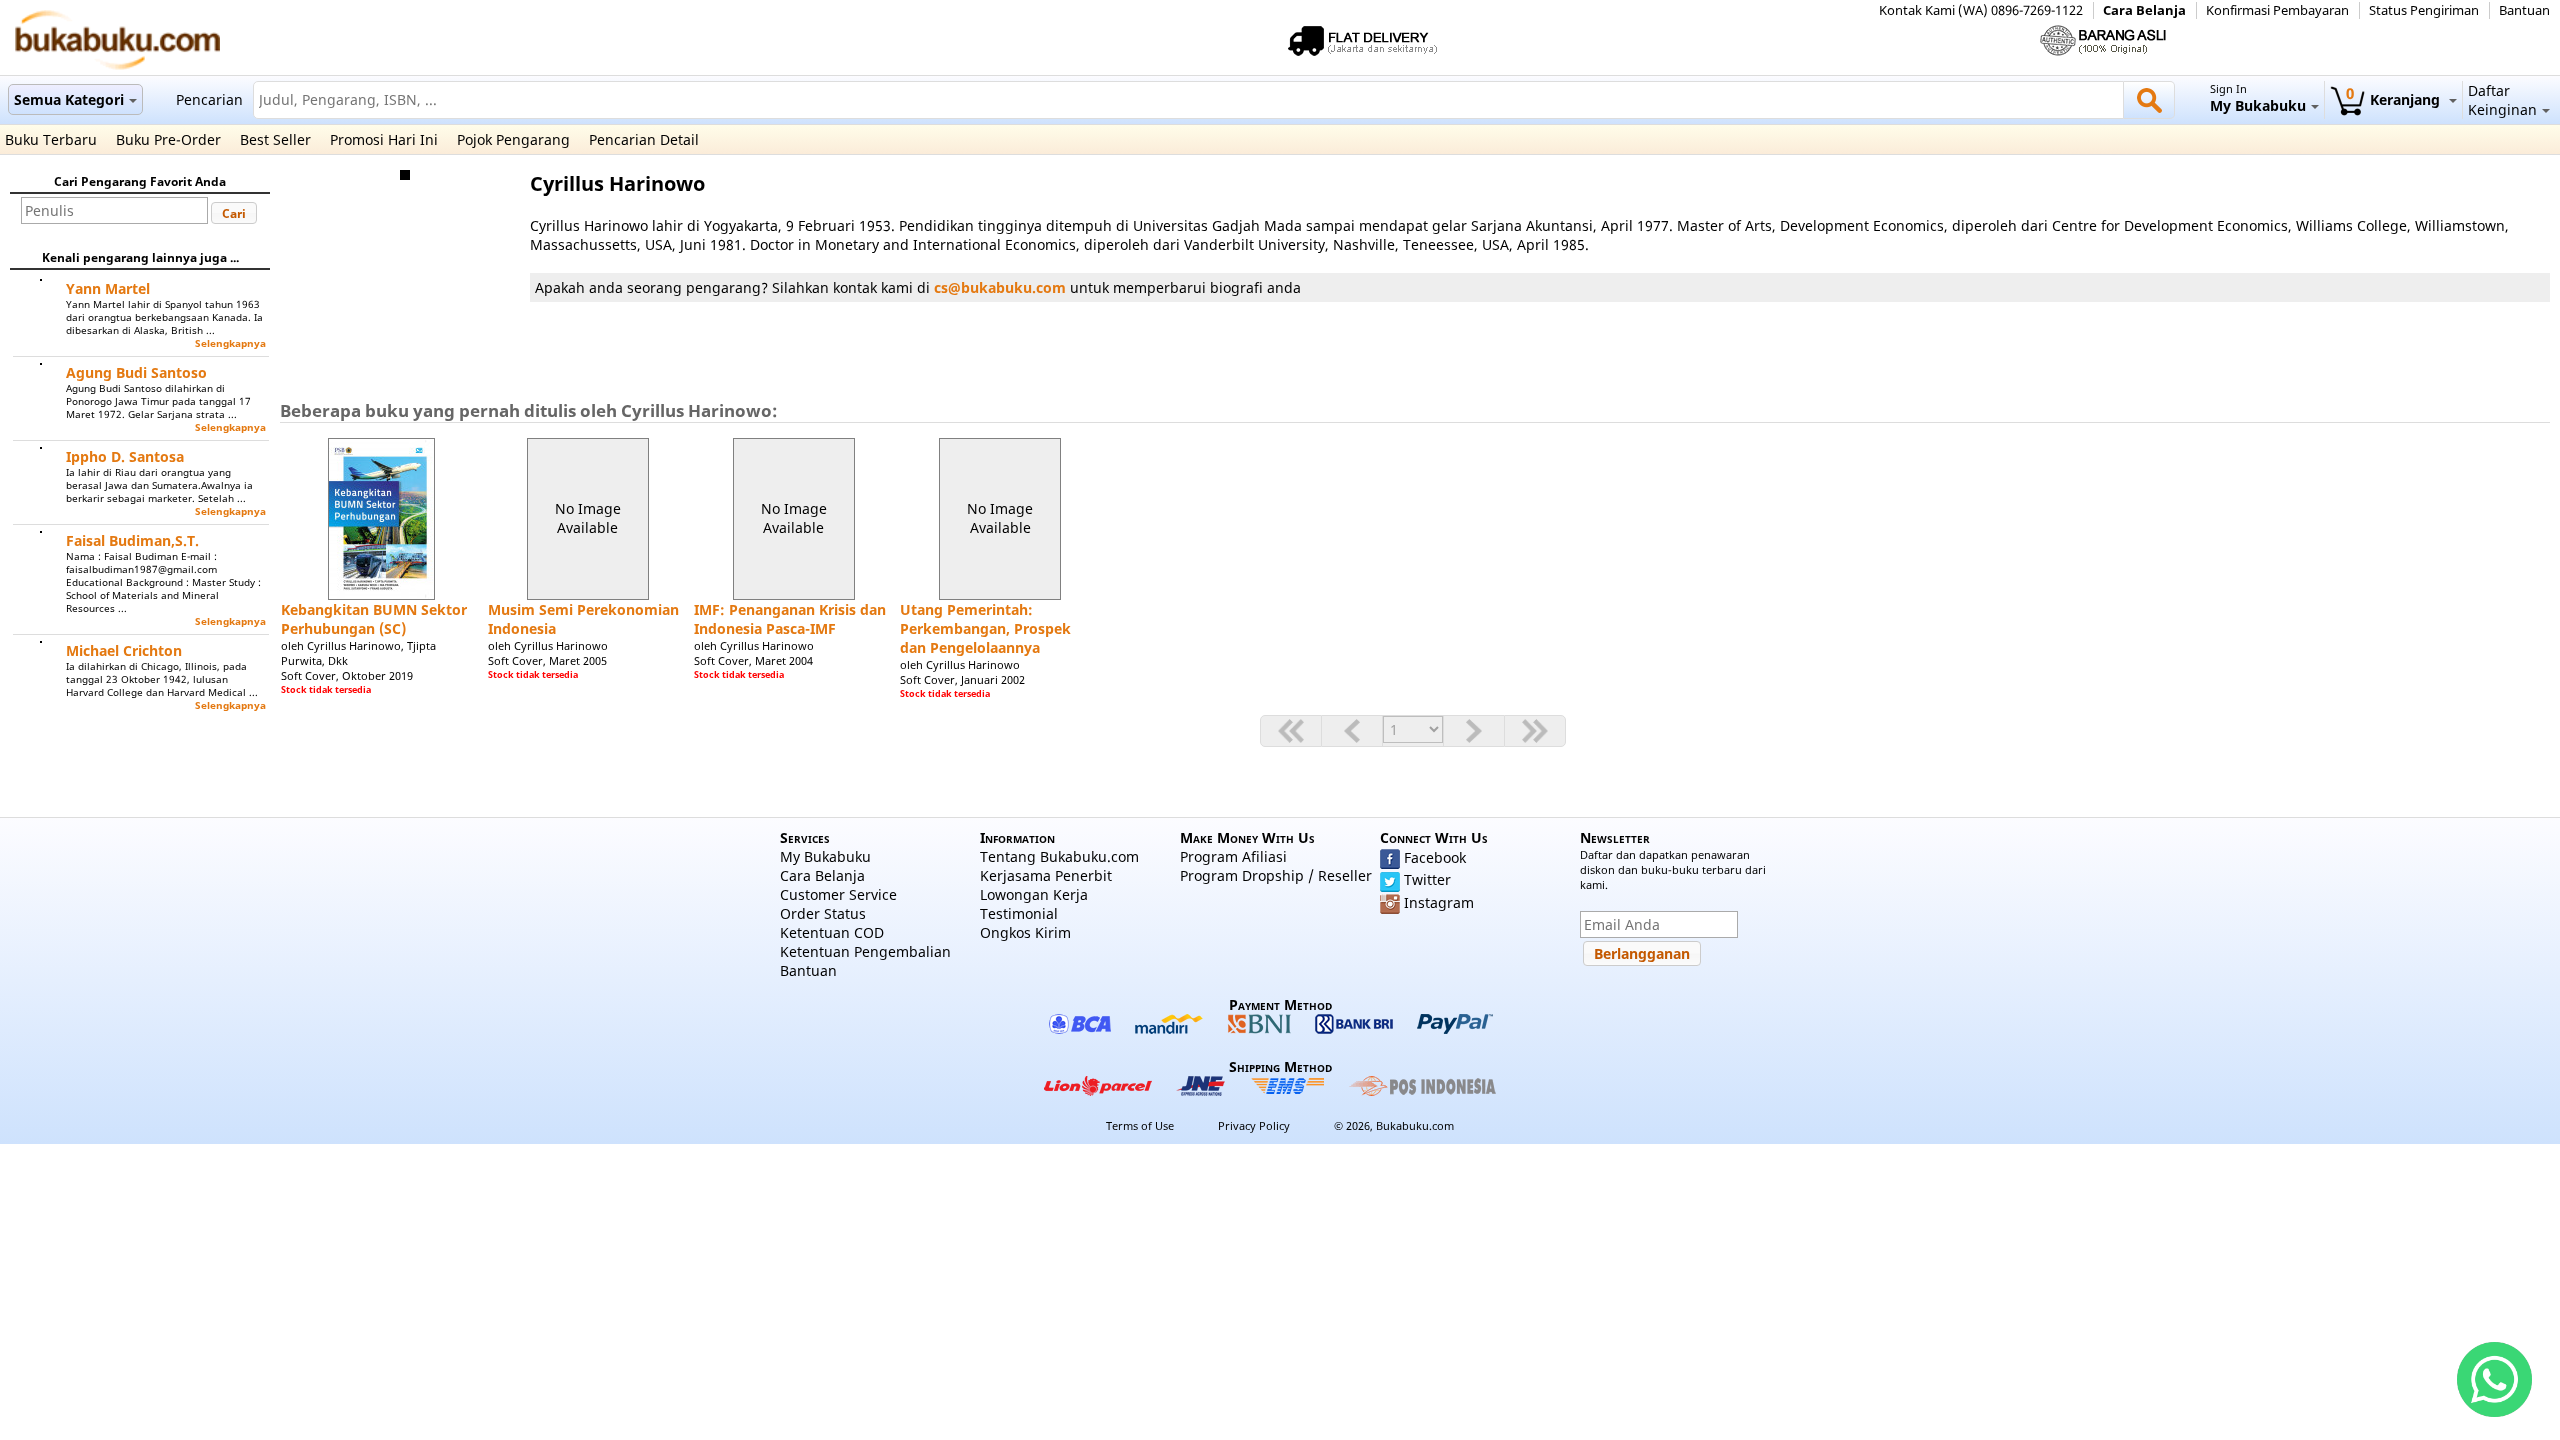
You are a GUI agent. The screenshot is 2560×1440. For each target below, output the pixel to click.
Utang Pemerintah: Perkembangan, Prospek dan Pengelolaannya (985, 628)
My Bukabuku (825, 856)
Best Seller (275, 139)
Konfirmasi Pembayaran (2277, 10)
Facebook (1435, 857)
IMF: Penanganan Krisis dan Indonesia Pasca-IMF (790, 619)
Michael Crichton (124, 650)
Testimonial (1019, 913)
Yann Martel (108, 288)
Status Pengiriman (2424, 10)
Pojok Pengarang (513, 139)
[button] (234, 213)
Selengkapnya (230, 343)
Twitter (1427, 879)
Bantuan (2524, 10)
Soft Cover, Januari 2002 (962, 679)
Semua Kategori (69, 99)
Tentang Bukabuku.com (1059, 856)
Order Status (823, 913)
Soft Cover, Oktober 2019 (347, 675)
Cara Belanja (2144, 10)
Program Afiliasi (1233, 856)
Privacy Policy (1254, 1125)
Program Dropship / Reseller (1276, 875)
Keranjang (2395, 99)
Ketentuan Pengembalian (865, 951)
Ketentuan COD (832, 932)
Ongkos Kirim (1025, 932)
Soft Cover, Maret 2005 (547, 660)
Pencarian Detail (644, 139)
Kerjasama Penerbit (1046, 875)
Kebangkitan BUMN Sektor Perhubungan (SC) (374, 619)
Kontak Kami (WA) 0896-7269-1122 (1981, 10)
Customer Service (838, 894)
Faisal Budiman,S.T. (132, 540)
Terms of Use (1140, 1125)
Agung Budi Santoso (136, 372)
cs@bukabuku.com (1000, 287)
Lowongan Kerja (1034, 894)
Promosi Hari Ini (384, 139)
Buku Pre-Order (168, 139)
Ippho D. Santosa (125, 456)
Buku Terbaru (51, 139)
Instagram (1439, 902)
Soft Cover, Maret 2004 (753, 660)
